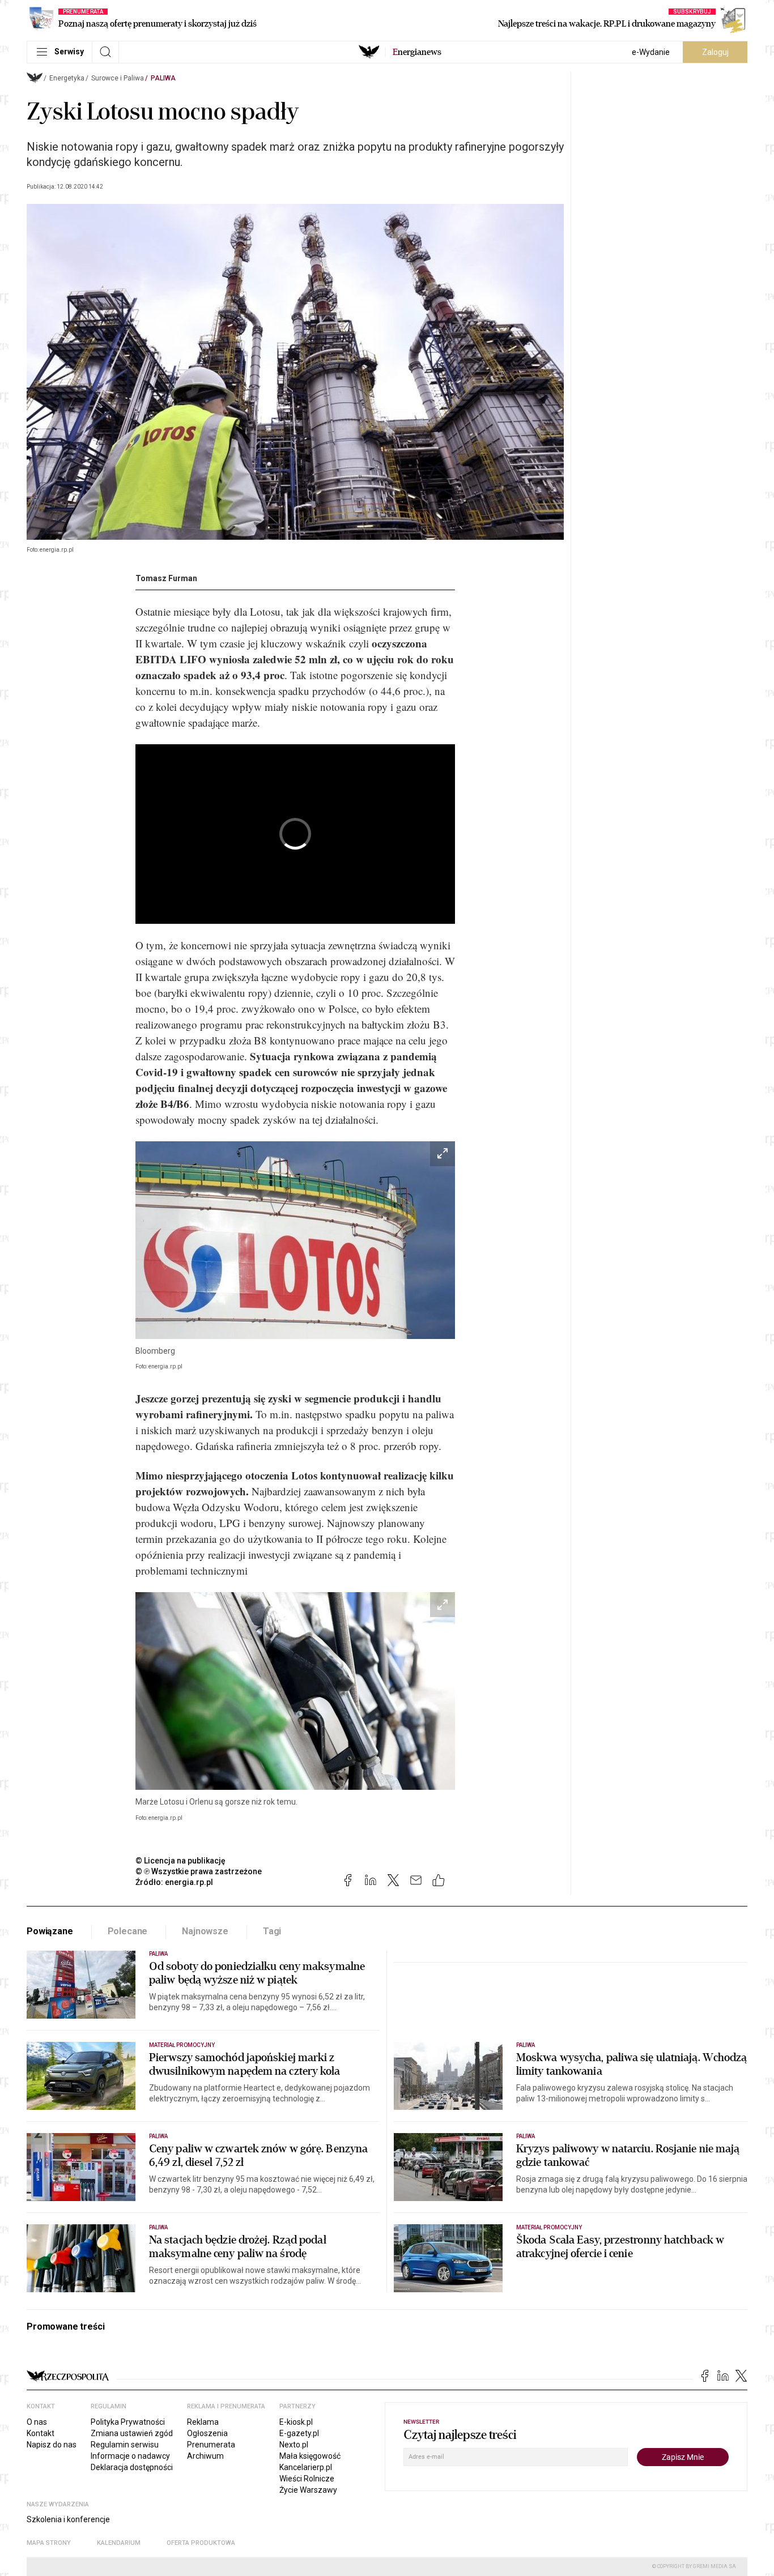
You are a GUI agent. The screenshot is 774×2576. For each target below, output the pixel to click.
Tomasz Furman (166, 578)
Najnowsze (205, 1931)
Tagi (272, 1931)
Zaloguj (715, 52)
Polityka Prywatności (128, 2422)
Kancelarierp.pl (306, 2467)
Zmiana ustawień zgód (132, 2433)
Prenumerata (211, 2445)
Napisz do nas (52, 2445)
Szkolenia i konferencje (68, 2519)
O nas (37, 2422)
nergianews (417, 52)
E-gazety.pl (299, 2433)
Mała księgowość (310, 2456)
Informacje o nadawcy (130, 2456)
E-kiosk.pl (296, 2422)
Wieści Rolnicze (307, 2479)
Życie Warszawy (308, 2490)
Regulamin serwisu (125, 2445)
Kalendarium (119, 2543)
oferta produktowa (201, 2543)
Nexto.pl (294, 2445)
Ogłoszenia (207, 2433)
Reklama (203, 2422)
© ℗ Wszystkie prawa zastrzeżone (199, 1871)
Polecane (128, 1931)
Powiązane (50, 1931)
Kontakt (41, 2433)
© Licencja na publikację (181, 1861)
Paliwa (163, 78)
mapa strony (49, 2543)
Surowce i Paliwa (118, 78)
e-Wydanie (651, 52)
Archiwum (205, 2456)
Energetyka (67, 78)
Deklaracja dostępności (132, 2467)
